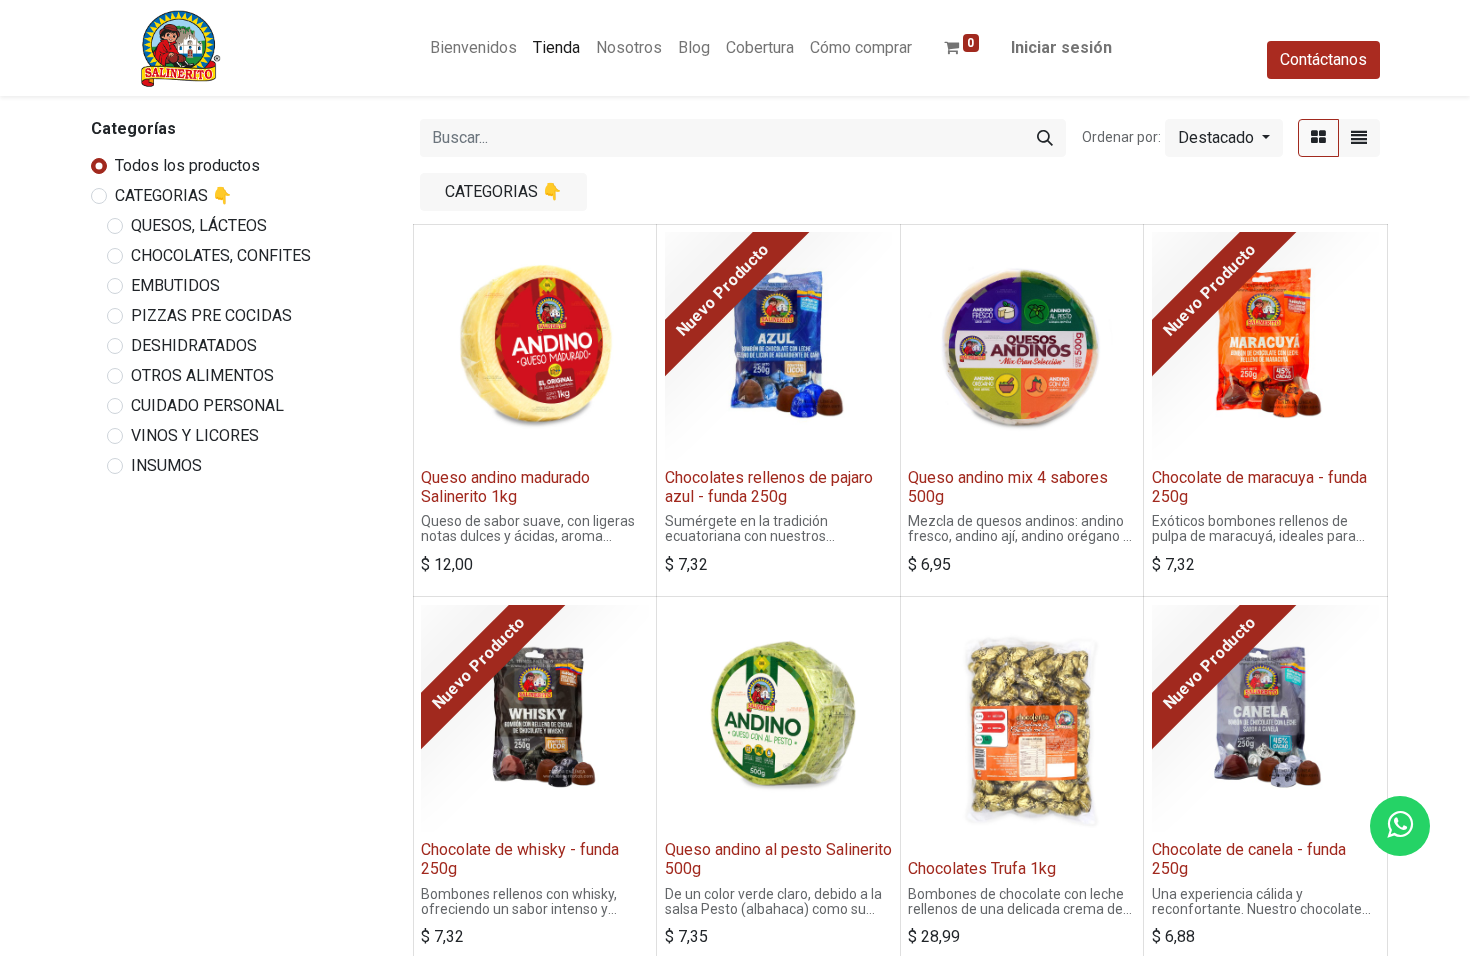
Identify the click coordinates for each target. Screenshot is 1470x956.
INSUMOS (166, 465)
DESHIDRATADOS (194, 345)
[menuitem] (473, 48)
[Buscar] (1045, 138)
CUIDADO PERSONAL (207, 405)
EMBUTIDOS (175, 285)
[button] (1224, 138)
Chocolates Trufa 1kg (982, 868)
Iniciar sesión (1061, 47)
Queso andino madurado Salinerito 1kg (505, 487)
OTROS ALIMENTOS (202, 375)
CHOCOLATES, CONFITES (221, 255)
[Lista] (1359, 138)
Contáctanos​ (1323, 59)
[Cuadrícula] (1318, 138)
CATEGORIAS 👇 (173, 195)
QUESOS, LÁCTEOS (199, 225)
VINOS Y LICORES (195, 435)
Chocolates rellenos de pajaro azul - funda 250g (769, 487)
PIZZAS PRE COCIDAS (211, 315)
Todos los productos (187, 165)
